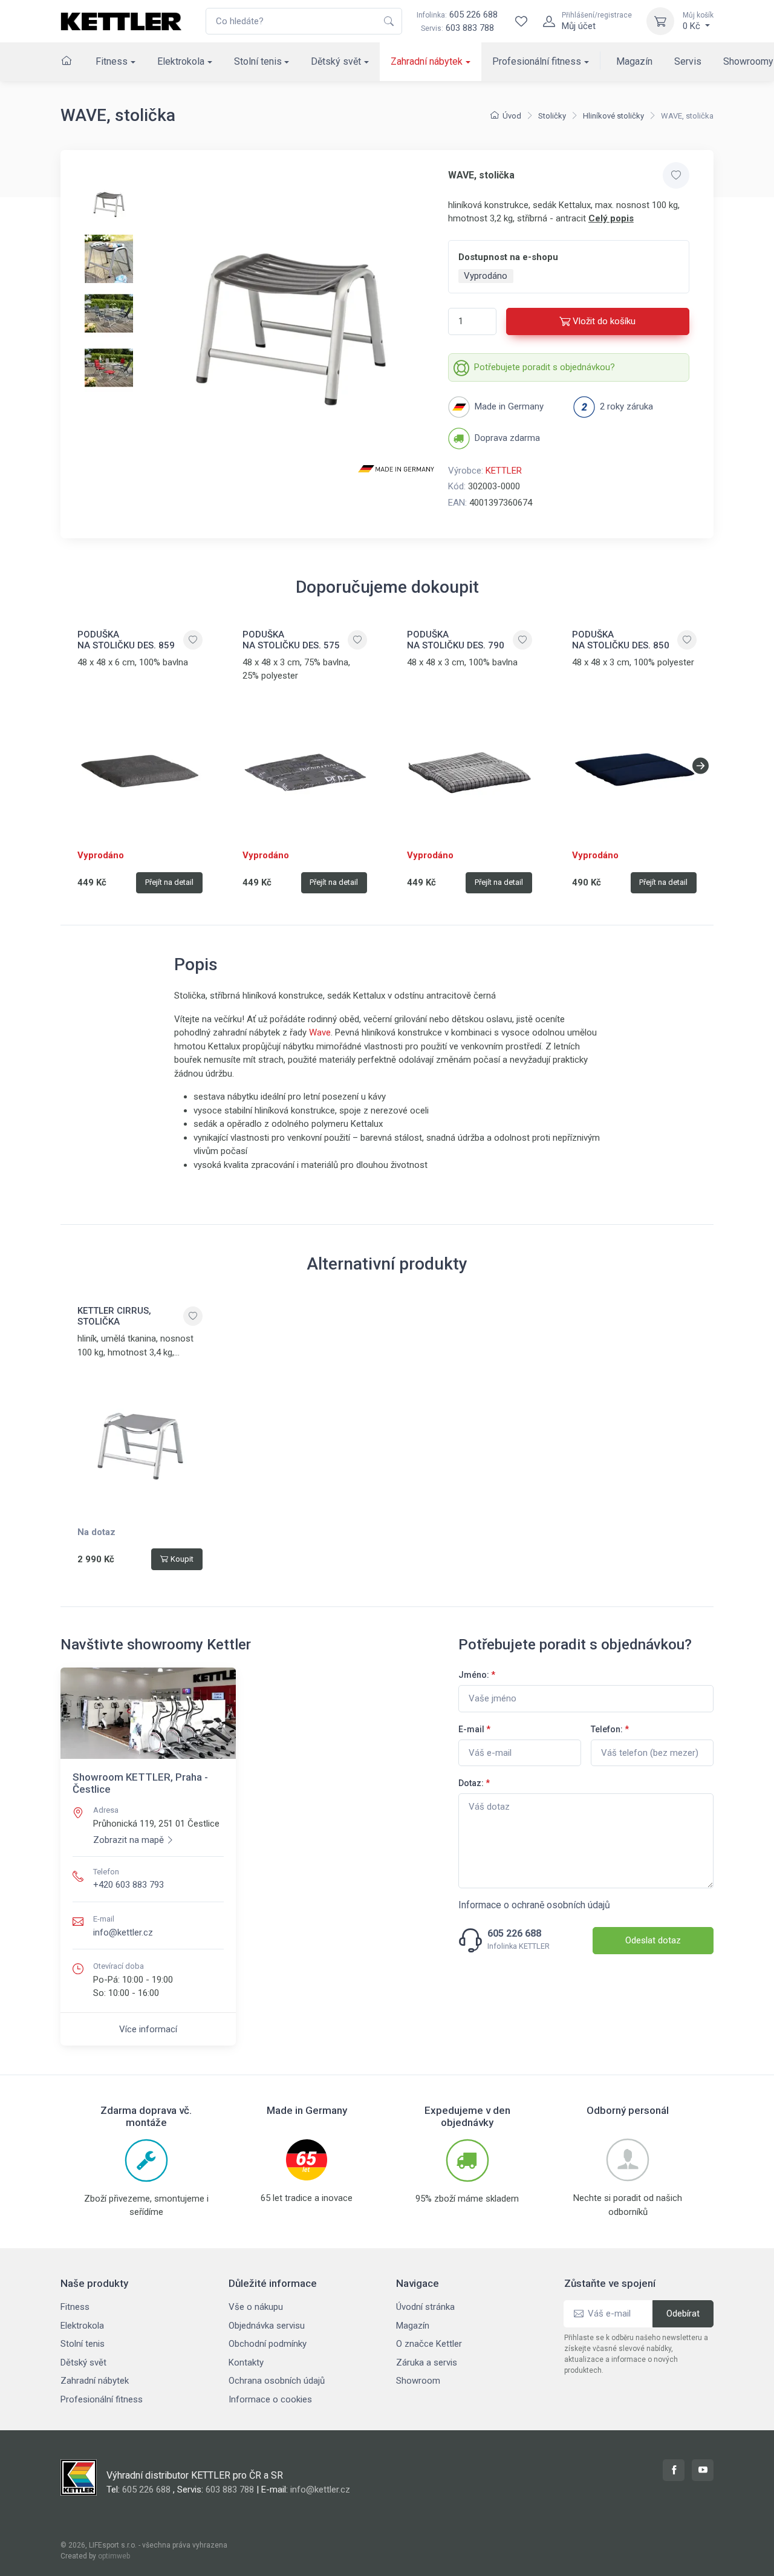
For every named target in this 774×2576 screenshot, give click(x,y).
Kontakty (246, 2362)
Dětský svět (336, 61)
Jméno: (477, 1675)
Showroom (418, 2381)
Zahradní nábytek (427, 61)
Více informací (148, 2029)
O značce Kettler (429, 2344)
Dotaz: (474, 1783)
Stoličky (552, 116)
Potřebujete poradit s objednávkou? (545, 367)
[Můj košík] (660, 21)
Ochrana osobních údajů (277, 2381)
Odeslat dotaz (653, 1940)
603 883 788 (470, 28)
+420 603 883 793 (128, 1885)
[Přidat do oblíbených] (676, 175)
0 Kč (698, 21)
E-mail (474, 1729)
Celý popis (611, 218)
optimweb (114, 2556)
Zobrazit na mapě (128, 1840)
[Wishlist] (521, 21)
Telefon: (610, 1729)
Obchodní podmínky (268, 2344)
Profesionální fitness (537, 61)
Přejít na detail (169, 882)
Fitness (112, 61)
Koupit (182, 1559)
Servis (688, 61)
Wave (320, 1032)
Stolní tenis (258, 61)
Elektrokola (181, 61)
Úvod (512, 116)
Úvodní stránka (425, 2307)
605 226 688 (457, 15)
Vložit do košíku (604, 321)
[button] (701, 766)
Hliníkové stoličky (613, 116)
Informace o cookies (270, 2399)
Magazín (634, 61)
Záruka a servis (427, 2362)
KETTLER (504, 471)
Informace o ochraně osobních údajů (534, 1905)
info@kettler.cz (123, 1932)
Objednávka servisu (267, 2326)
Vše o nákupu (256, 2307)
